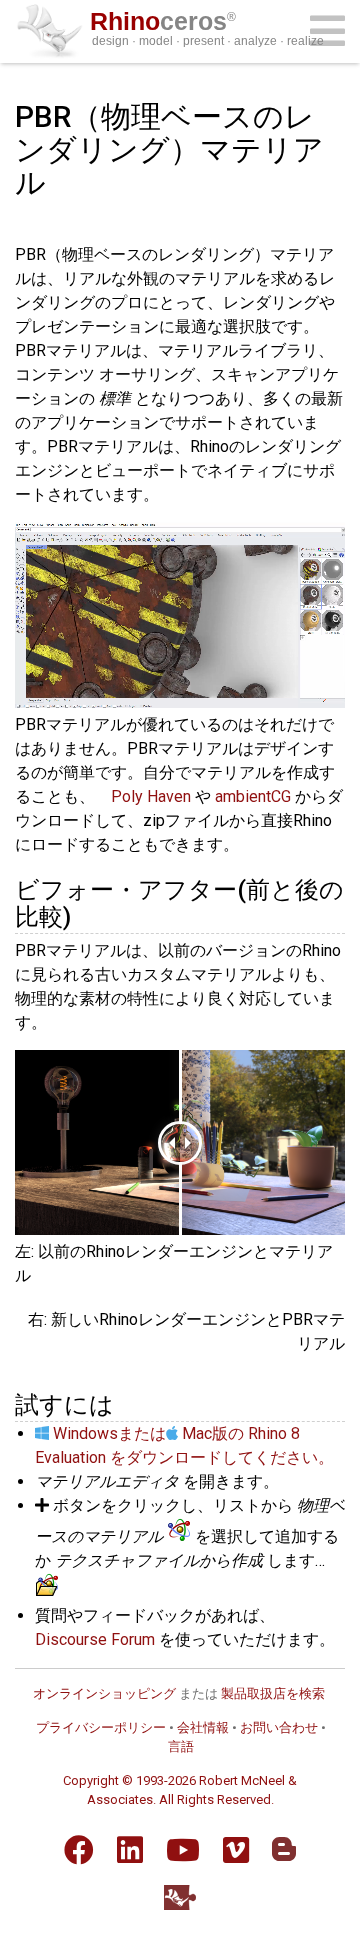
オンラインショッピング (104, 1693)
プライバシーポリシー (101, 1727)
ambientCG (253, 796)
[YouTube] (183, 1850)
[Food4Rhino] (180, 1897)
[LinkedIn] (130, 1850)
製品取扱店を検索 (273, 1693)
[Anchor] (83, 914)
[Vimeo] (236, 1850)
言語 (181, 1746)
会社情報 (203, 1727)
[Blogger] (284, 1849)
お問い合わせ (279, 1727)
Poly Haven (151, 796)
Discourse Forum (95, 1639)
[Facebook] (79, 1850)
